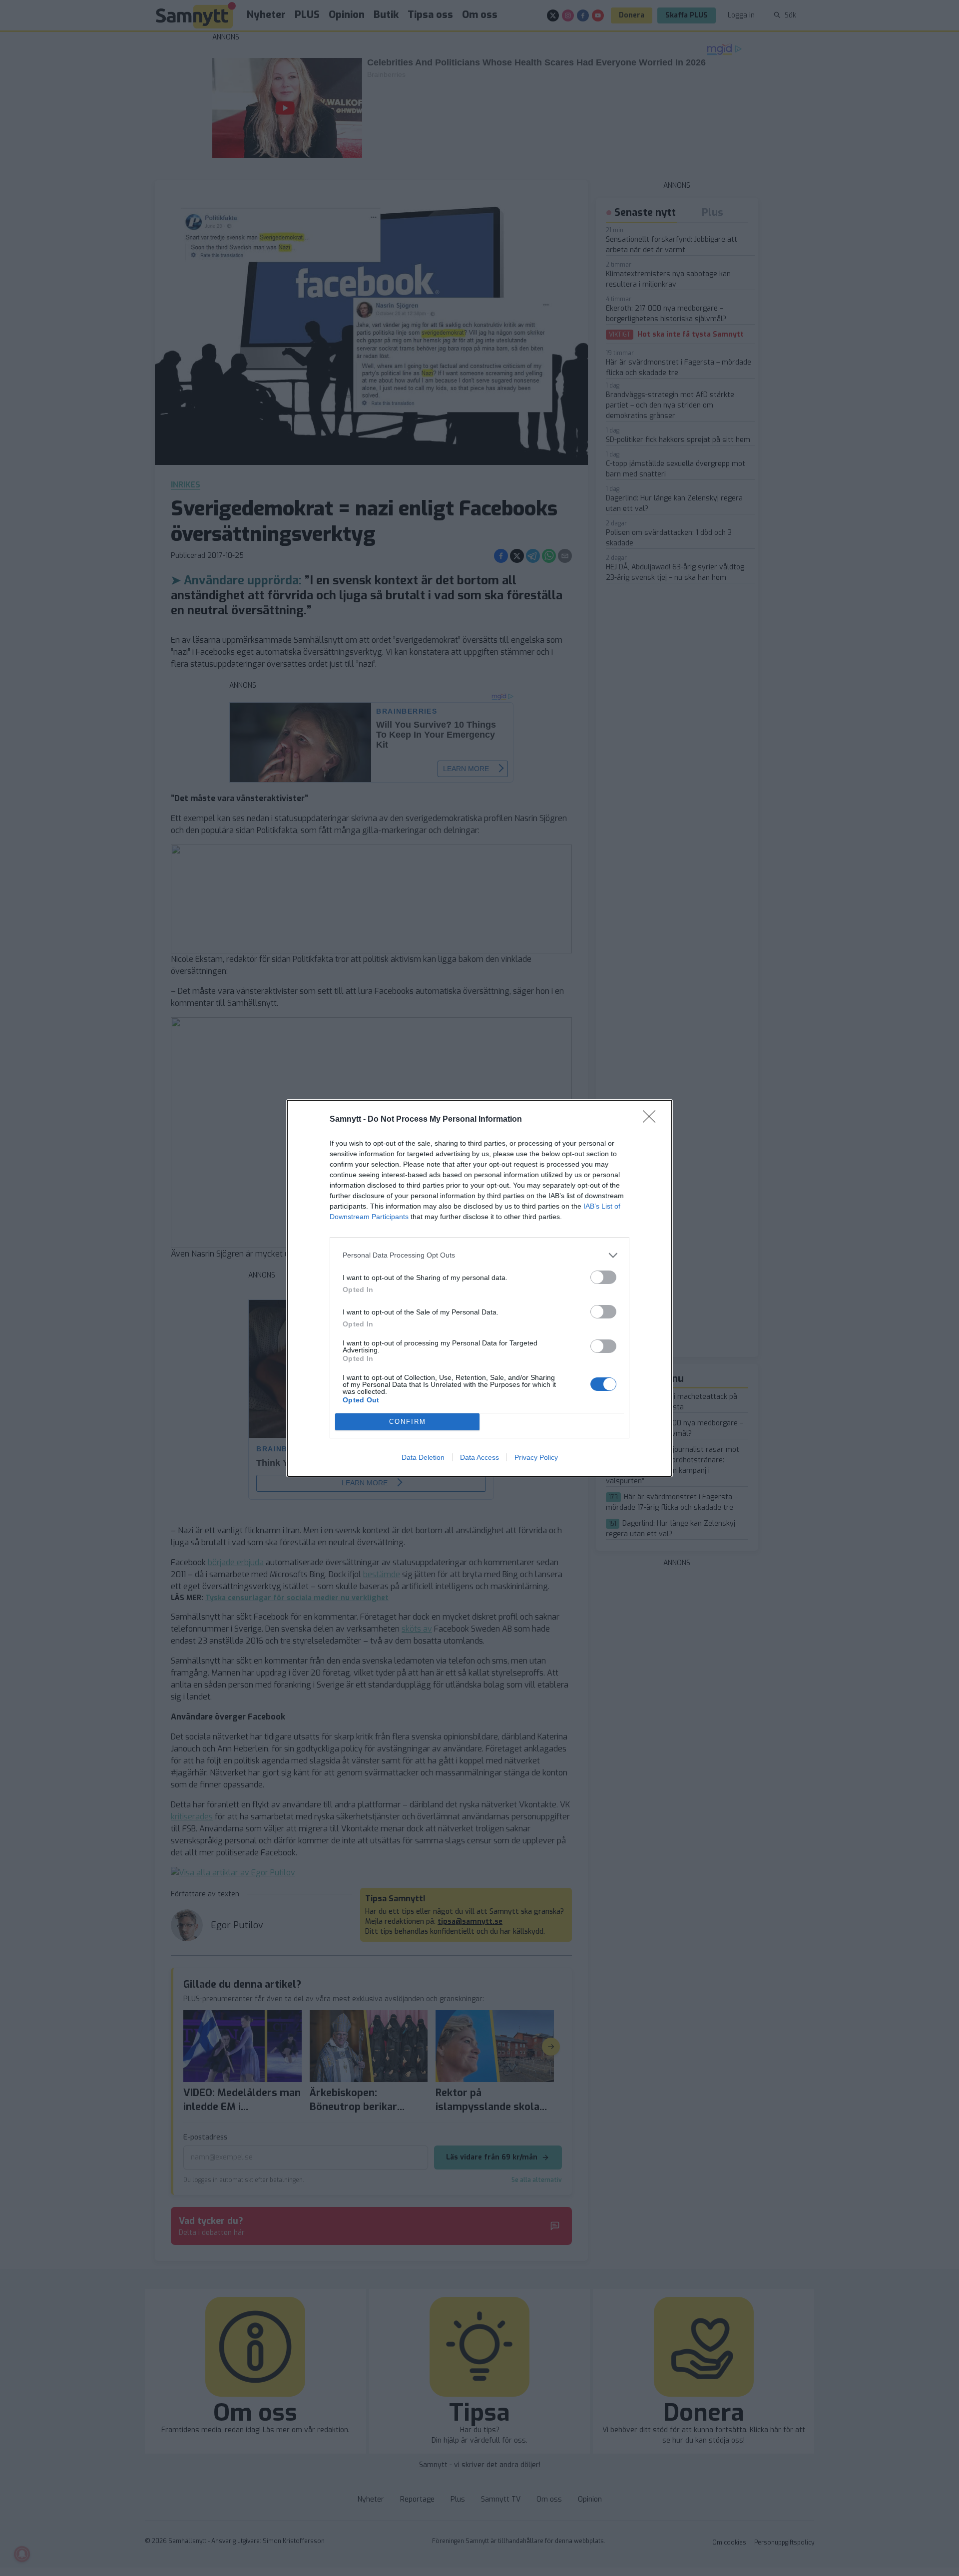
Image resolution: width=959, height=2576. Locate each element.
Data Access (479, 1457)
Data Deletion (423, 1457)
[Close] (652, 1120)
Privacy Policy (536, 1457)
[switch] (603, 1277)
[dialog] (479, 1288)
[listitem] (479, 1255)
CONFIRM (408, 1422)
